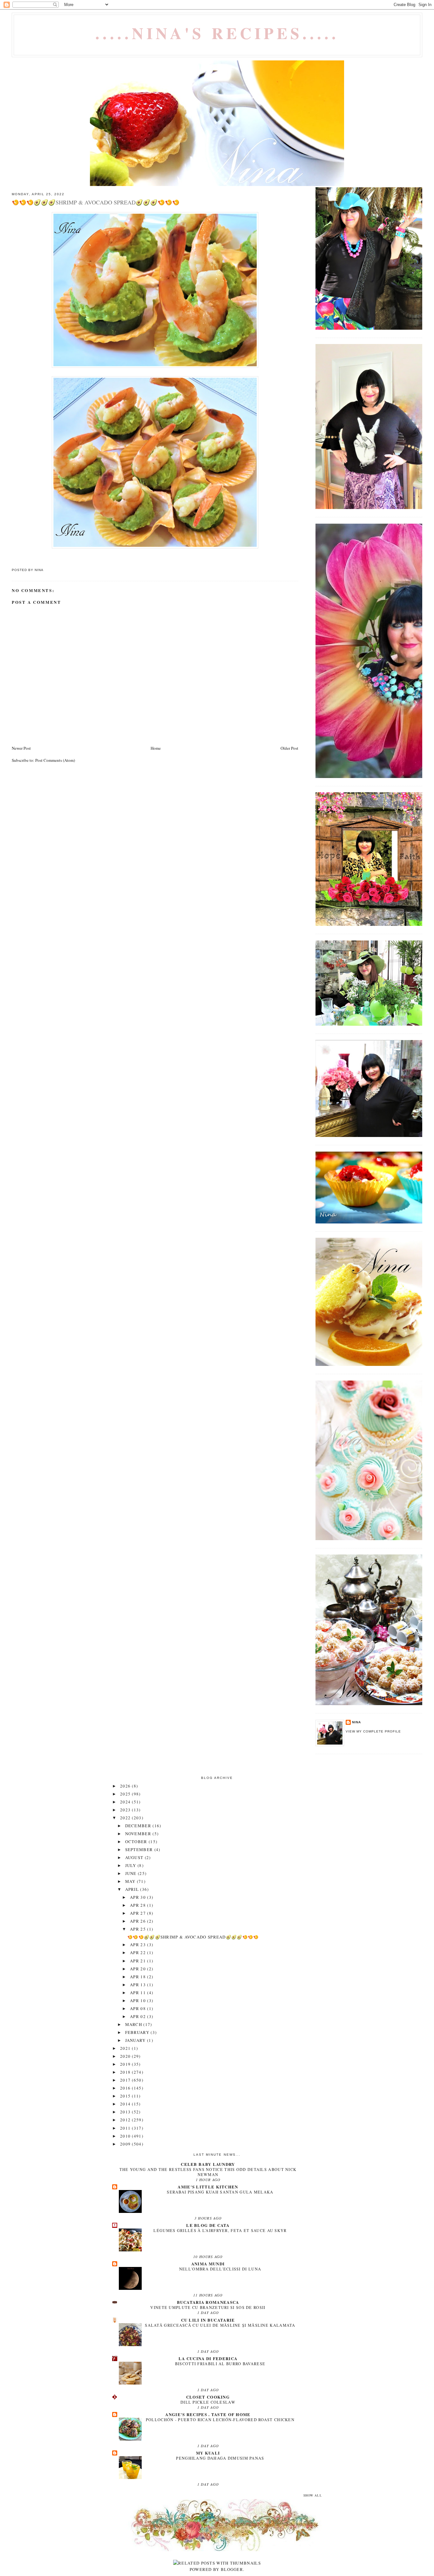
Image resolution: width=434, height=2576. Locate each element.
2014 (126, 2104)
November (139, 1834)
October (137, 1842)
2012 (126, 2120)
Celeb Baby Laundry (208, 2164)
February (138, 2032)
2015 (126, 2096)
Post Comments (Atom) (55, 760)
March (134, 2024)
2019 (126, 2064)
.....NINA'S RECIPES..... (217, 33)
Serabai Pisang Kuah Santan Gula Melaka (220, 2192)
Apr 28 (139, 1905)
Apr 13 (139, 1985)
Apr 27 (139, 1913)
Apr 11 (139, 1993)
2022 (126, 1818)
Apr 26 (139, 1921)
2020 (126, 2056)
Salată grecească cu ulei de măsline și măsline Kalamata (220, 2325)
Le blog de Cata (208, 2225)
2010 (126, 2136)
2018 (126, 2072)
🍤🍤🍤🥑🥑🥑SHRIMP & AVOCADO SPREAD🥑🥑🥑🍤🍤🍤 (193, 1937)
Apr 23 (139, 1945)
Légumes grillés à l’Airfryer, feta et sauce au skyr (220, 2230)
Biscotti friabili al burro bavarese (220, 2364)
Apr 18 (139, 1977)
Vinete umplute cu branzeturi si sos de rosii (208, 2307)
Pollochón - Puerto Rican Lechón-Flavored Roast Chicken (220, 2420)
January (136, 2040)
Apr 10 (139, 2001)
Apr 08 (139, 2008)
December (139, 1826)
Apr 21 (139, 1961)
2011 (126, 2128)
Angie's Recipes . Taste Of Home (208, 2414)
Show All (313, 2495)
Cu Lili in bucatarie (208, 2320)
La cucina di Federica (208, 2358)
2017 (126, 2080)
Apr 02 (139, 2016)
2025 (126, 1794)
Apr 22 (139, 1953)
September (140, 1849)
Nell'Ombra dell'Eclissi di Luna (220, 2269)
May (131, 1881)
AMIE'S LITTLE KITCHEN (208, 2187)
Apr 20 (139, 1969)
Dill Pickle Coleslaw (208, 2402)
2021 (126, 2048)
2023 (126, 1810)
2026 (126, 1786)
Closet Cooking (208, 2397)
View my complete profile (373, 1731)
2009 (126, 2144)
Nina (356, 1722)
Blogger (232, 2569)
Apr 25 (139, 1929)
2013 (126, 2112)
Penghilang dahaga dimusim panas (220, 2458)
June (132, 1873)
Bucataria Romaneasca (208, 2302)
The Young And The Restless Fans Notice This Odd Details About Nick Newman (208, 2172)
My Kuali (208, 2453)
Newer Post (21, 748)
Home (156, 748)
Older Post (289, 748)
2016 (126, 2088)
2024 (126, 1802)
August (135, 1857)
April (133, 1889)
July (132, 1865)
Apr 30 (139, 1897)
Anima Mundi (208, 2264)
